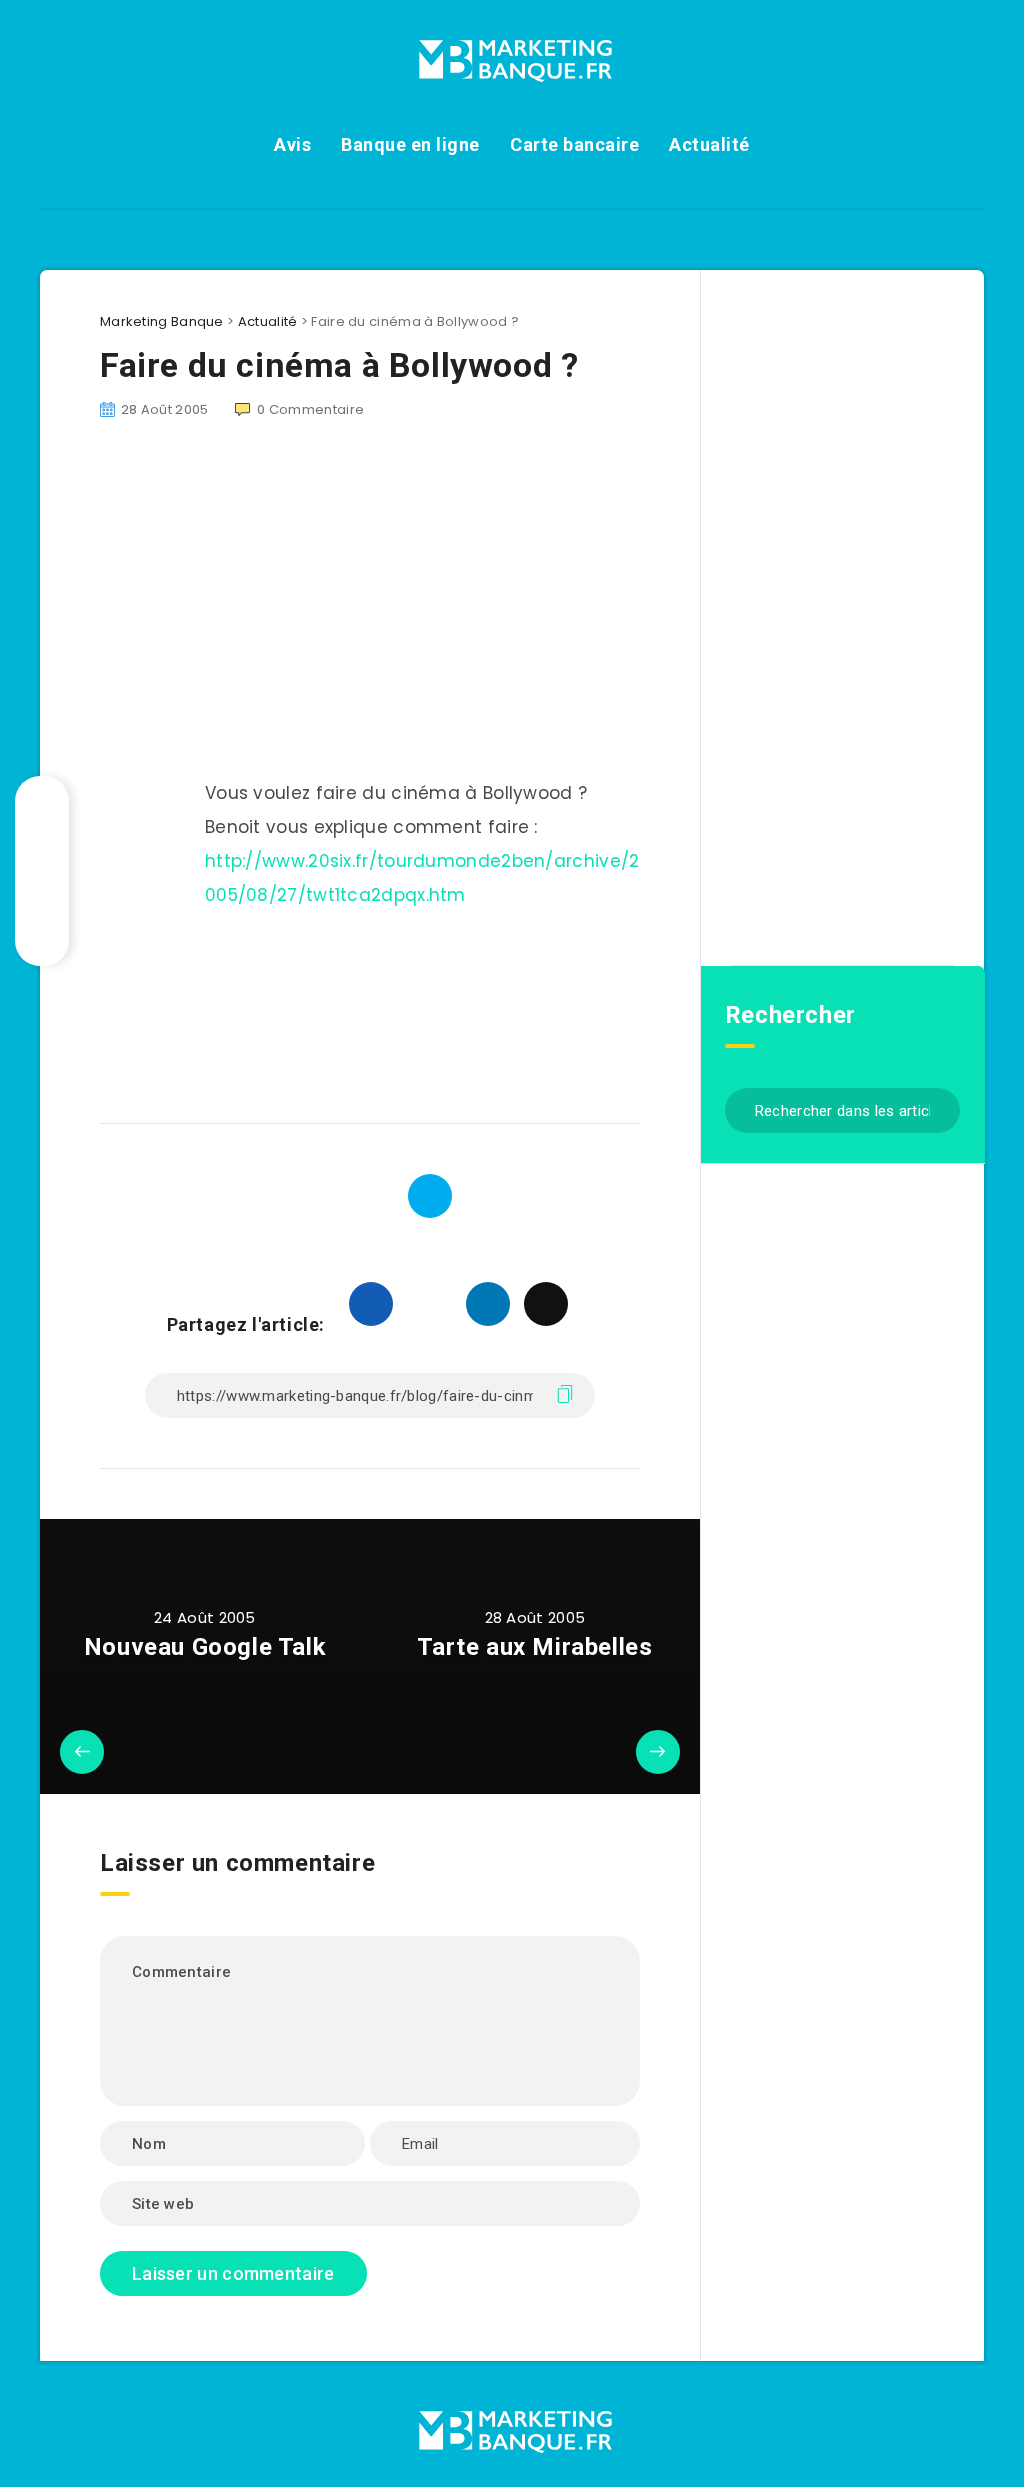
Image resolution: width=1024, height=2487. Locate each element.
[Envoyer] (937, 1108)
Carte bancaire (574, 144)
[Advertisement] (334, 1012)
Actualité (709, 144)
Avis (292, 144)
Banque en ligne (410, 144)
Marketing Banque (162, 321)
